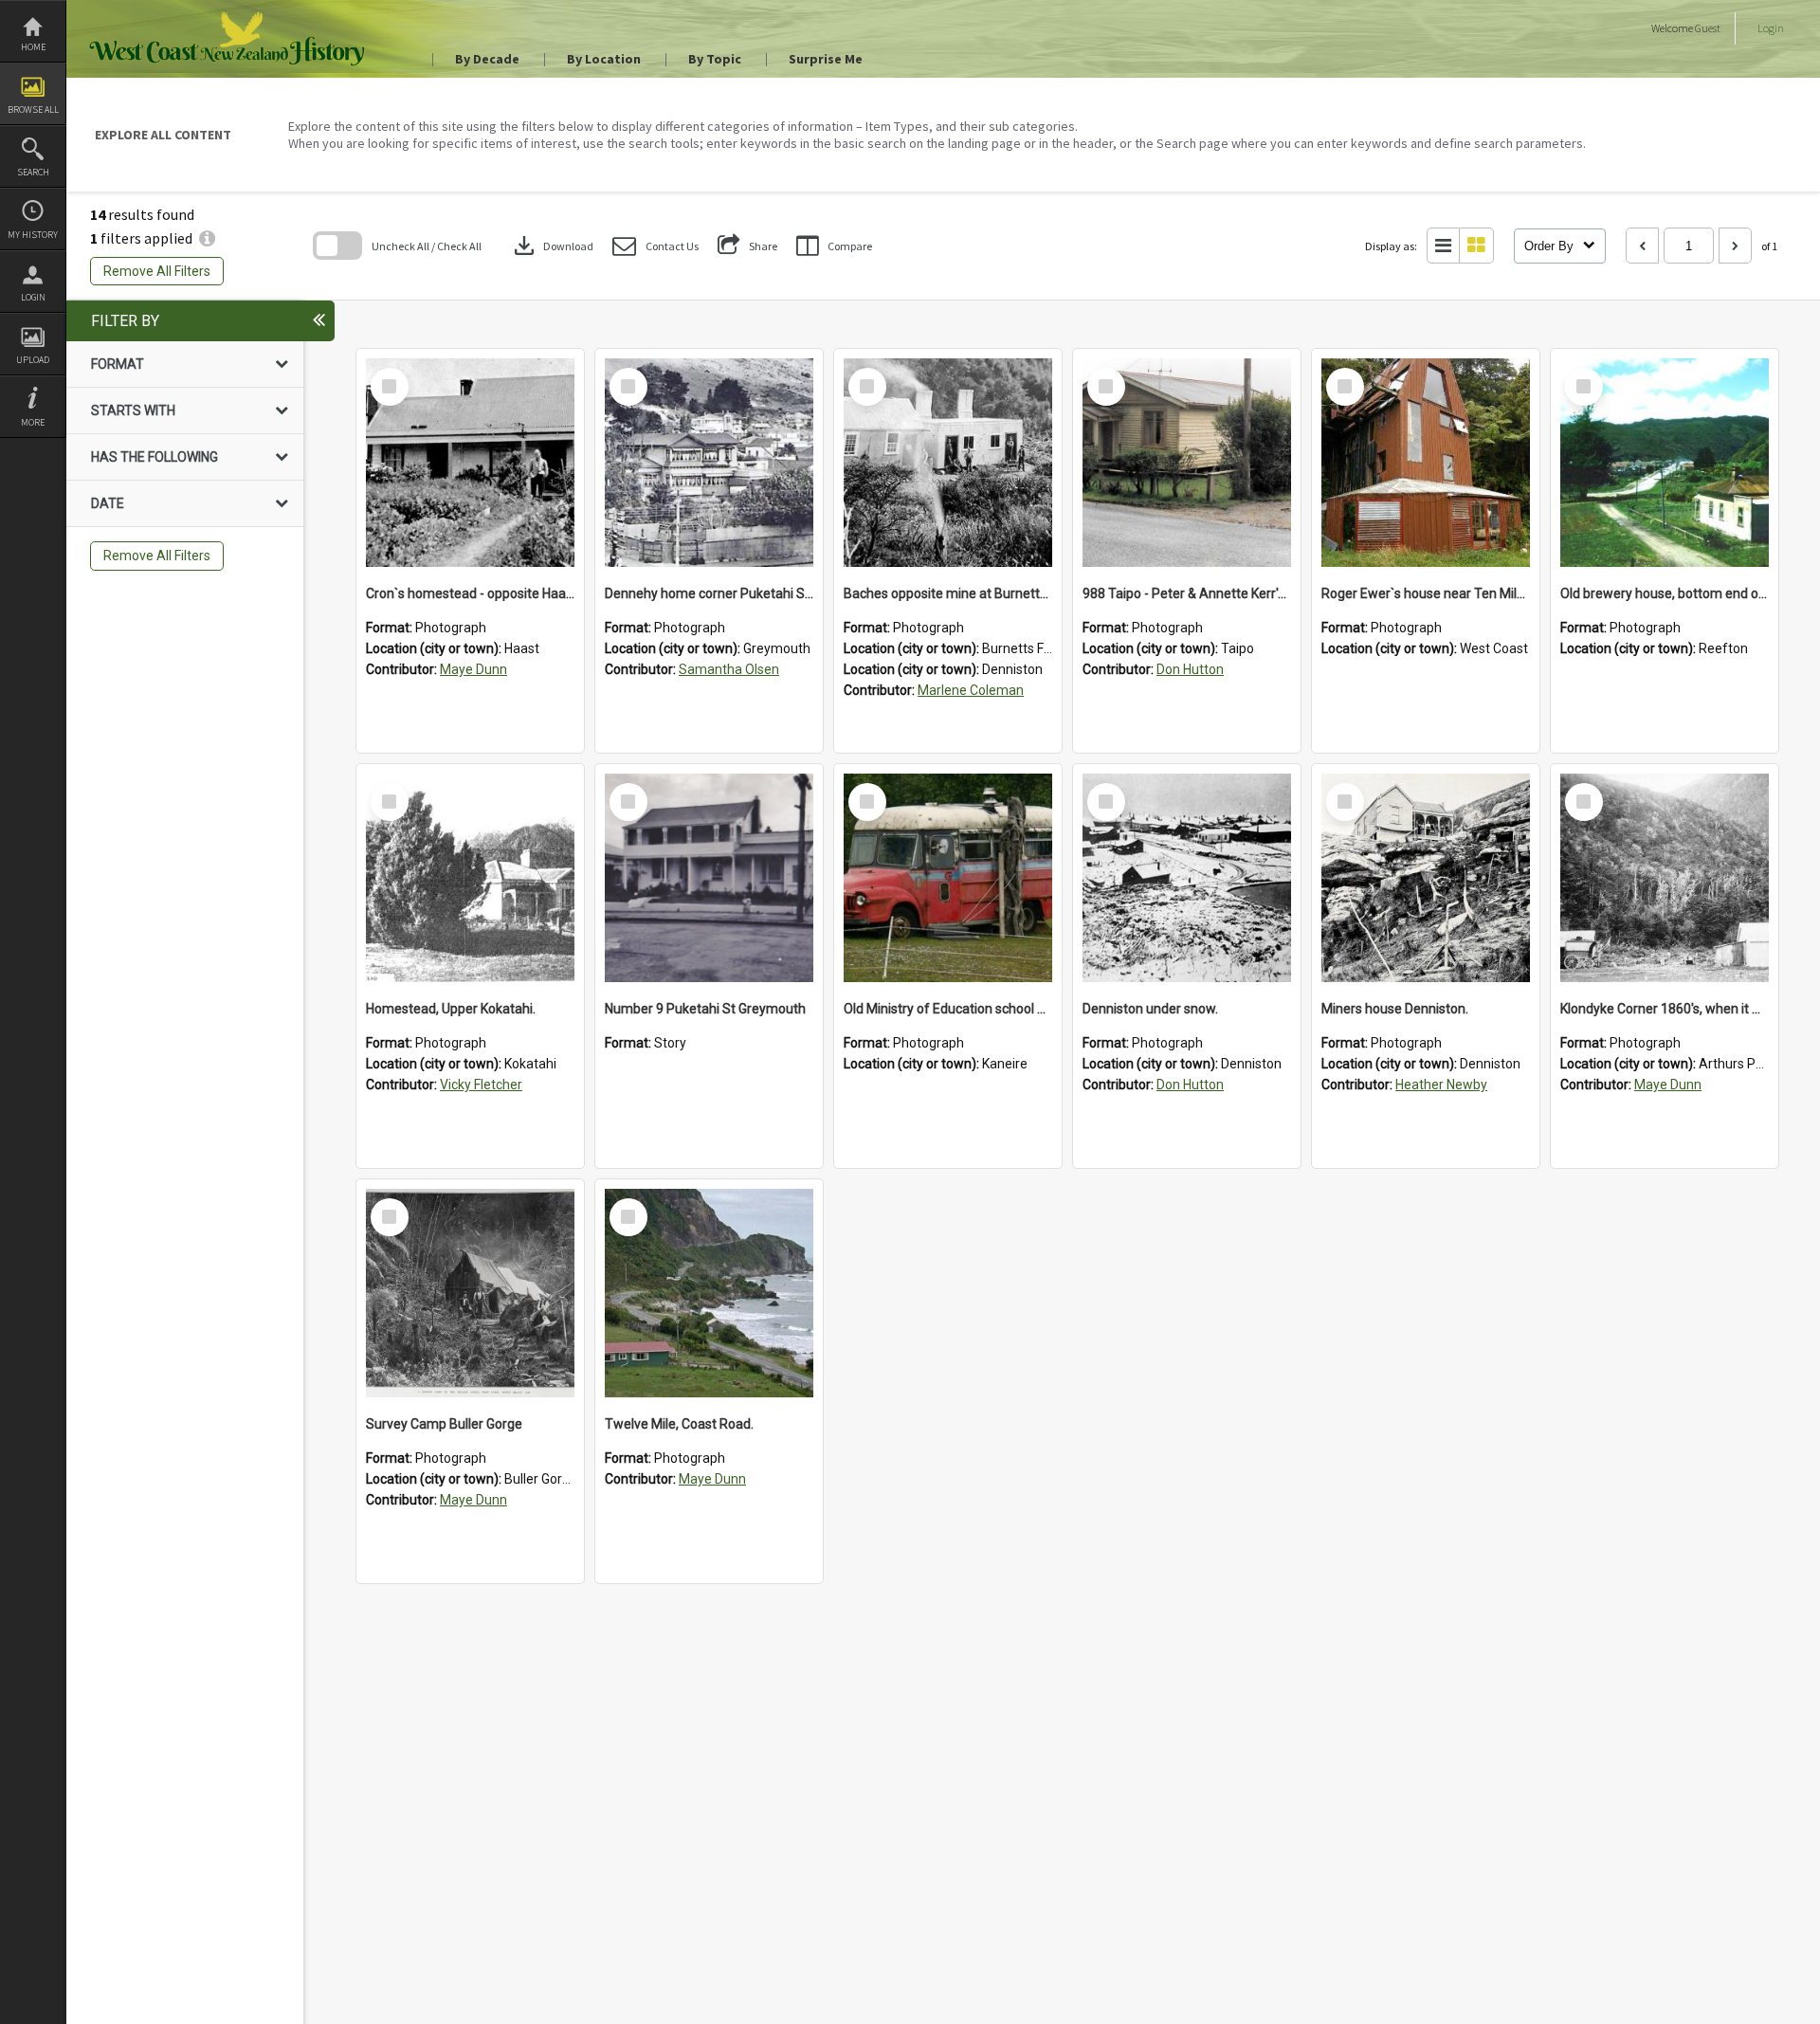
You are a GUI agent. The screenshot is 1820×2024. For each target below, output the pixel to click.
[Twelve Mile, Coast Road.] (709, 1293)
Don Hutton (1190, 669)
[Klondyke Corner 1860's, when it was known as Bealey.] (1665, 878)
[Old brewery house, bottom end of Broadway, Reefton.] (1665, 463)
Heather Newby (1441, 1085)
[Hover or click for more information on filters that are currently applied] (207, 238)
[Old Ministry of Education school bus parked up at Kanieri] (948, 878)
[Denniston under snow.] (1187, 878)
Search (33, 172)
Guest (1708, 28)
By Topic (715, 59)
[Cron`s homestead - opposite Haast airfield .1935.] (470, 463)
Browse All (33, 109)
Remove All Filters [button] (157, 271)
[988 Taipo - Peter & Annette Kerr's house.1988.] (1187, 463)
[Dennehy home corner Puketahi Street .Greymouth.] (709, 463)
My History (33, 235)
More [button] (33, 422)
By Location (604, 59)
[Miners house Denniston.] (1426, 878)
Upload (33, 360)
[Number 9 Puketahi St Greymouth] (709, 878)
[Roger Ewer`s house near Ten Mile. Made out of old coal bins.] (1426, 463)
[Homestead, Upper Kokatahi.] (470, 878)
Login (33, 297)
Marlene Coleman (971, 690)
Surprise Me (826, 59)
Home (33, 47)
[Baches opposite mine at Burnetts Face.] (948, 463)
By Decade (487, 59)
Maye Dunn (473, 669)
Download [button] (552, 246)
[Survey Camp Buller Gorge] (470, 1293)
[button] (655, 246)
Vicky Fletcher (481, 1085)
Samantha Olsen (729, 669)
